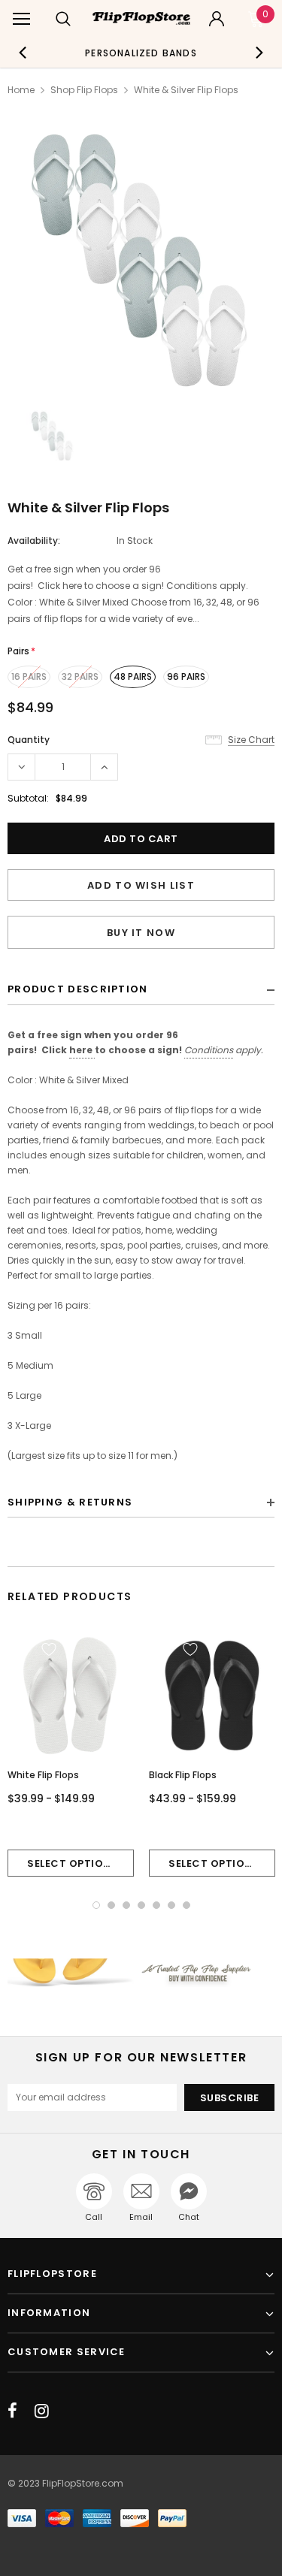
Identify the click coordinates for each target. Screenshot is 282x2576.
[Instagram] (42, 2411)
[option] (141, 53)
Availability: (34, 541)
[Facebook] (12, 2411)
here (81, 1050)
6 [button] (171, 1905)
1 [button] (96, 1905)
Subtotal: (28, 798)
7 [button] (186, 1905)
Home (21, 90)
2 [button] (111, 1905)
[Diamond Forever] (141, 1973)
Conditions (209, 1050)
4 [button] (141, 1905)
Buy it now (141, 933)
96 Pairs (186, 676)
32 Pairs (80, 676)
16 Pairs (29, 676)
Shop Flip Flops (84, 90)
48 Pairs (133, 676)
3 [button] (126, 1905)
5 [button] (156, 1905)
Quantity (29, 740)
